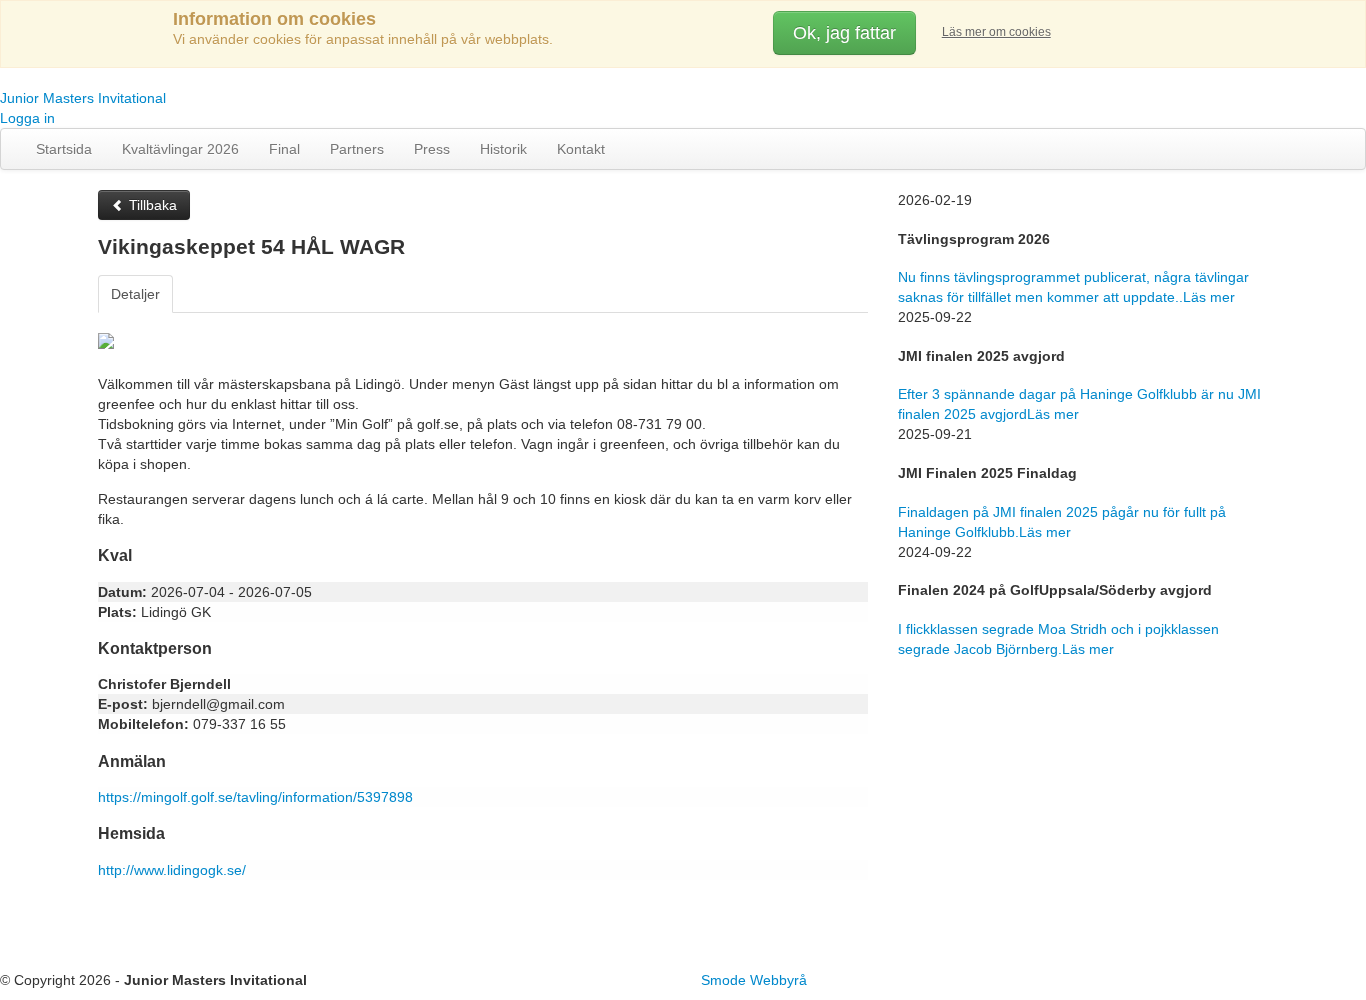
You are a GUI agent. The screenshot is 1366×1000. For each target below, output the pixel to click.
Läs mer (1209, 297)
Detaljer (135, 294)
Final (284, 149)
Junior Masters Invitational (83, 98)
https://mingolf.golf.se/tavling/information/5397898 (255, 797)
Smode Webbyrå (754, 980)
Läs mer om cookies (996, 32)
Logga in (27, 118)
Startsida (64, 149)
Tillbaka (151, 205)
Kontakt (581, 149)
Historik (503, 149)
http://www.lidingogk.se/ (172, 870)
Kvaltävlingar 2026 (180, 149)
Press (432, 149)
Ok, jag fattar (844, 33)
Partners (357, 149)
